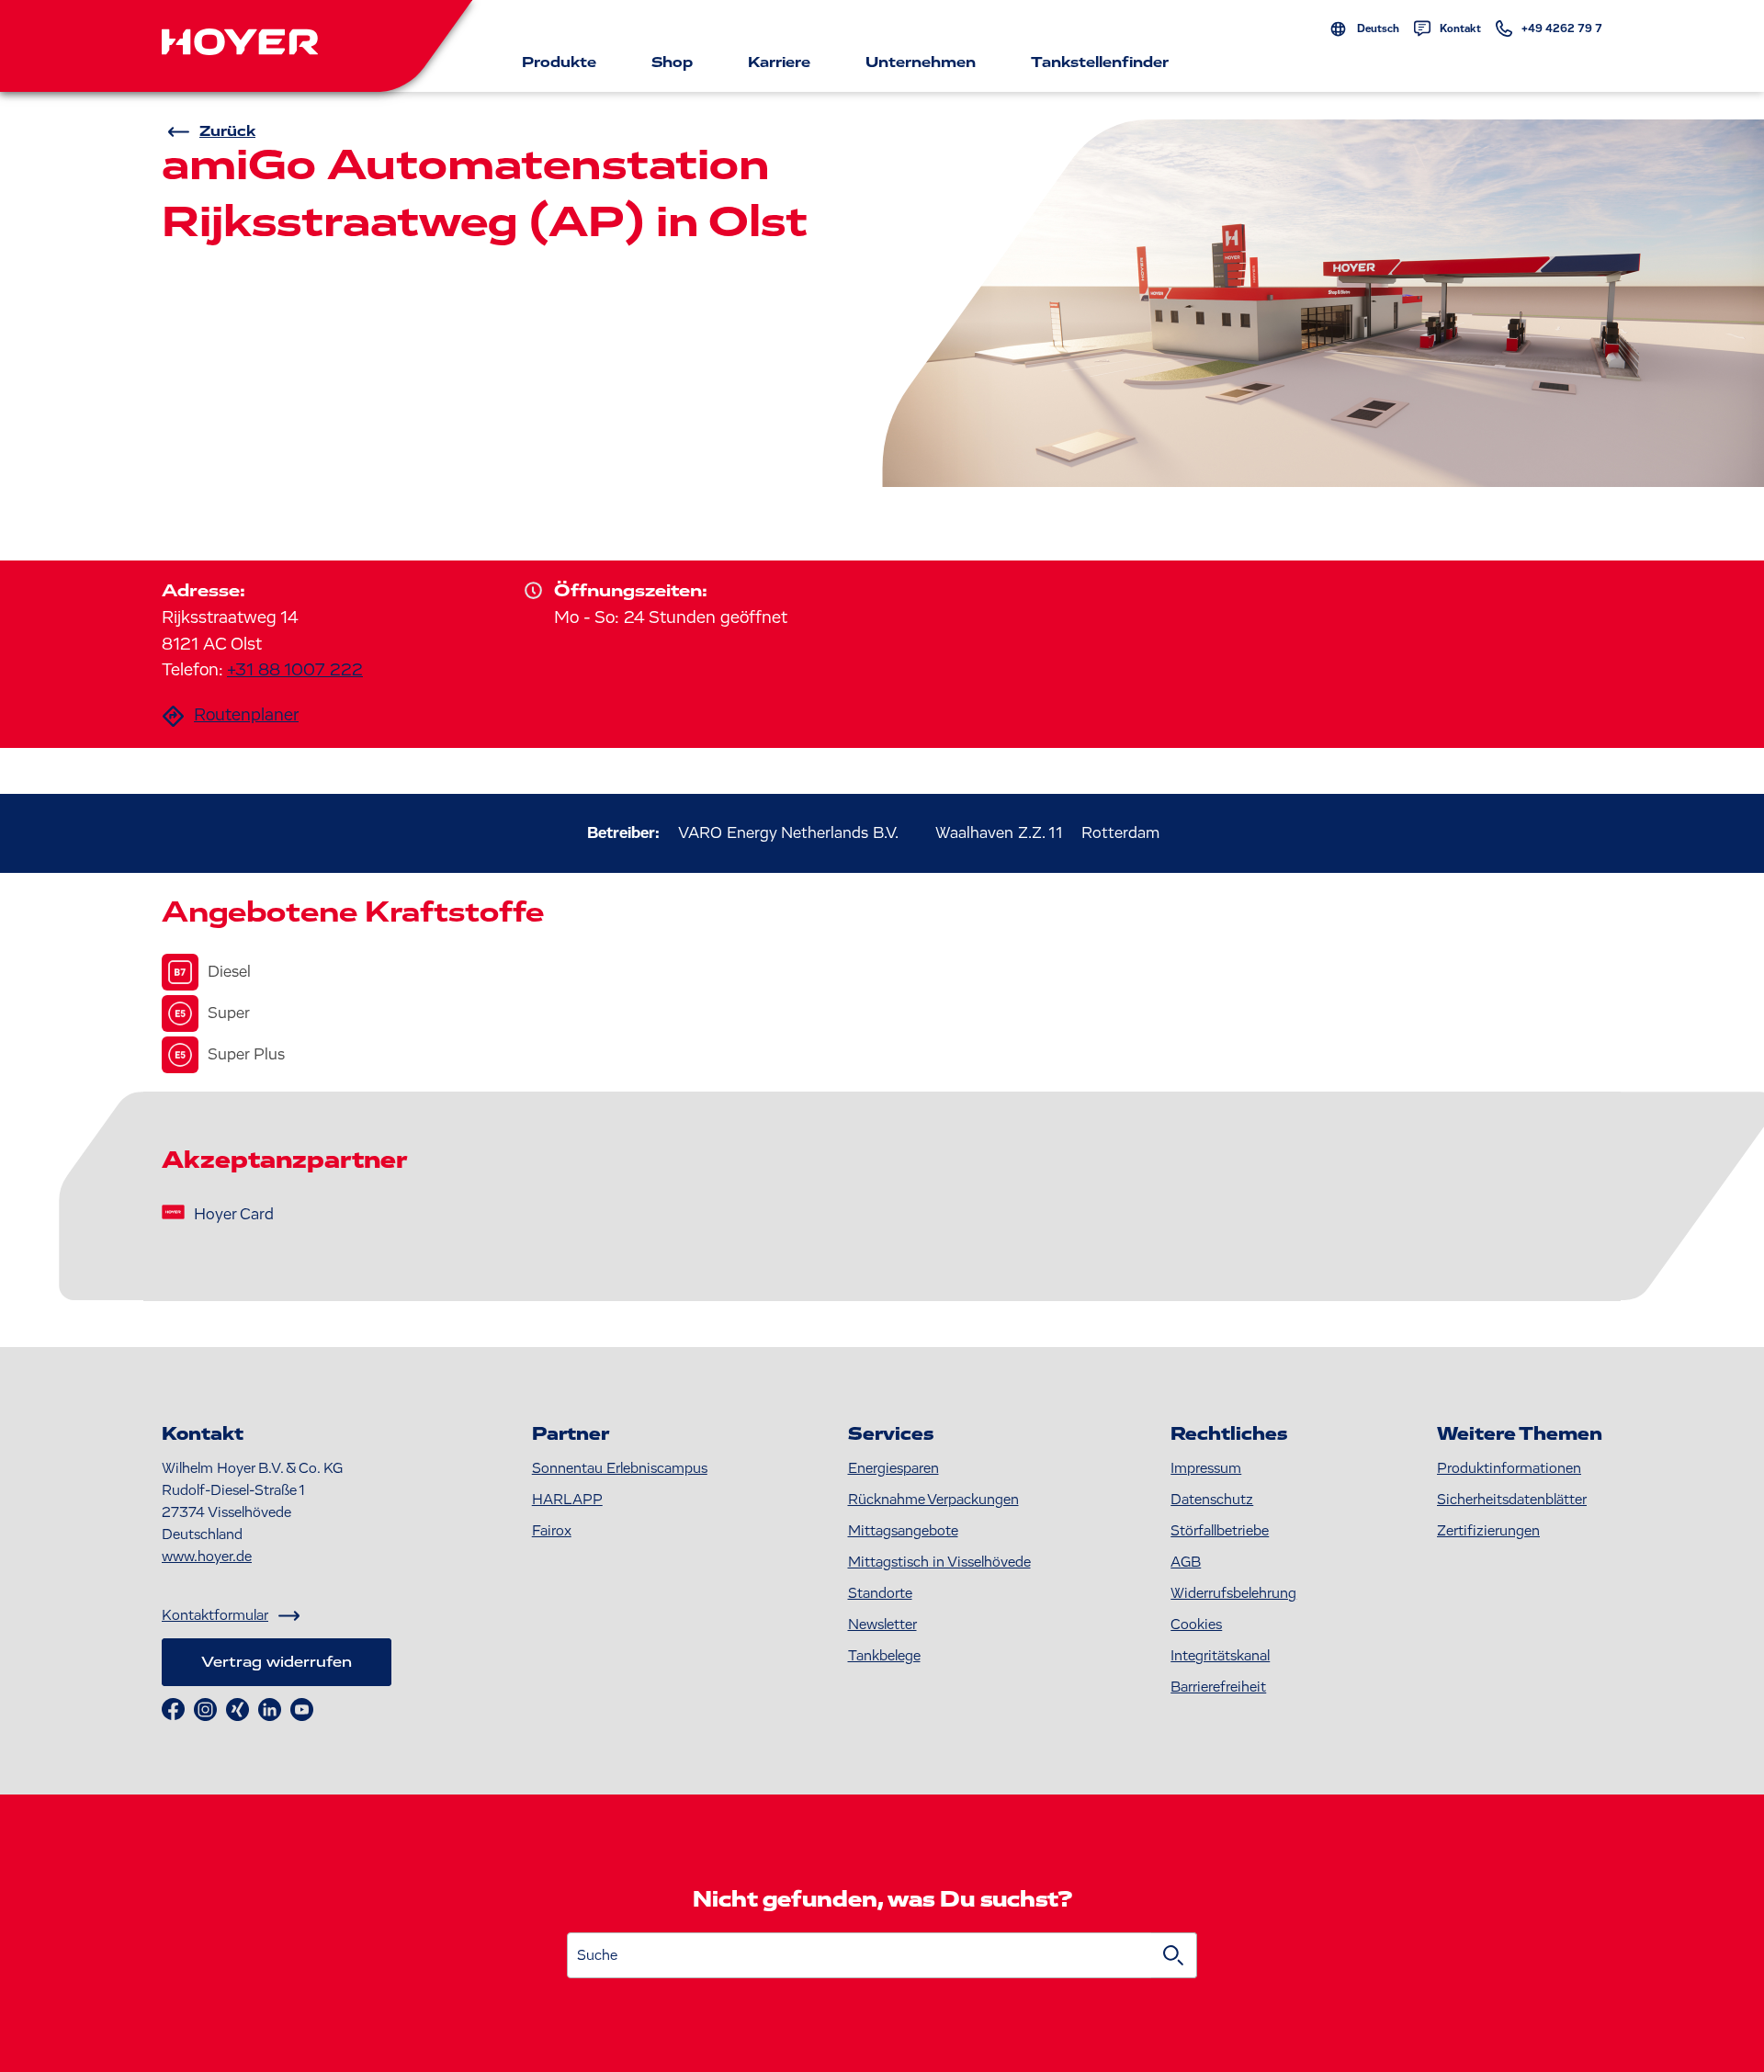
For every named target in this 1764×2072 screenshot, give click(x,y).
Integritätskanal (1220, 1656)
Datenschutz (1212, 1500)
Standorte (880, 1593)
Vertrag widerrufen (277, 1662)
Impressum (1206, 1468)
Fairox (552, 1531)
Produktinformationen (1509, 1468)
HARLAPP (567, 1500)
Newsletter (882, 1625)
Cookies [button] (1196, 1625)
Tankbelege (884, 1656)
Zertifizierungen (1488, 1531)
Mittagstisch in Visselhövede (939, 1562)
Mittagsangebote (903, 1531)
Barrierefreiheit (1218, 1687)
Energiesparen (893, 1468)
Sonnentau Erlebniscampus (620, 1468)
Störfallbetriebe (1220, 1531)
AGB (1186, 1562)
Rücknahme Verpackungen (933, 1500)
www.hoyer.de (207, 1557)
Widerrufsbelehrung (1233, 1593)
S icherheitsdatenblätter (1512, 1500)
